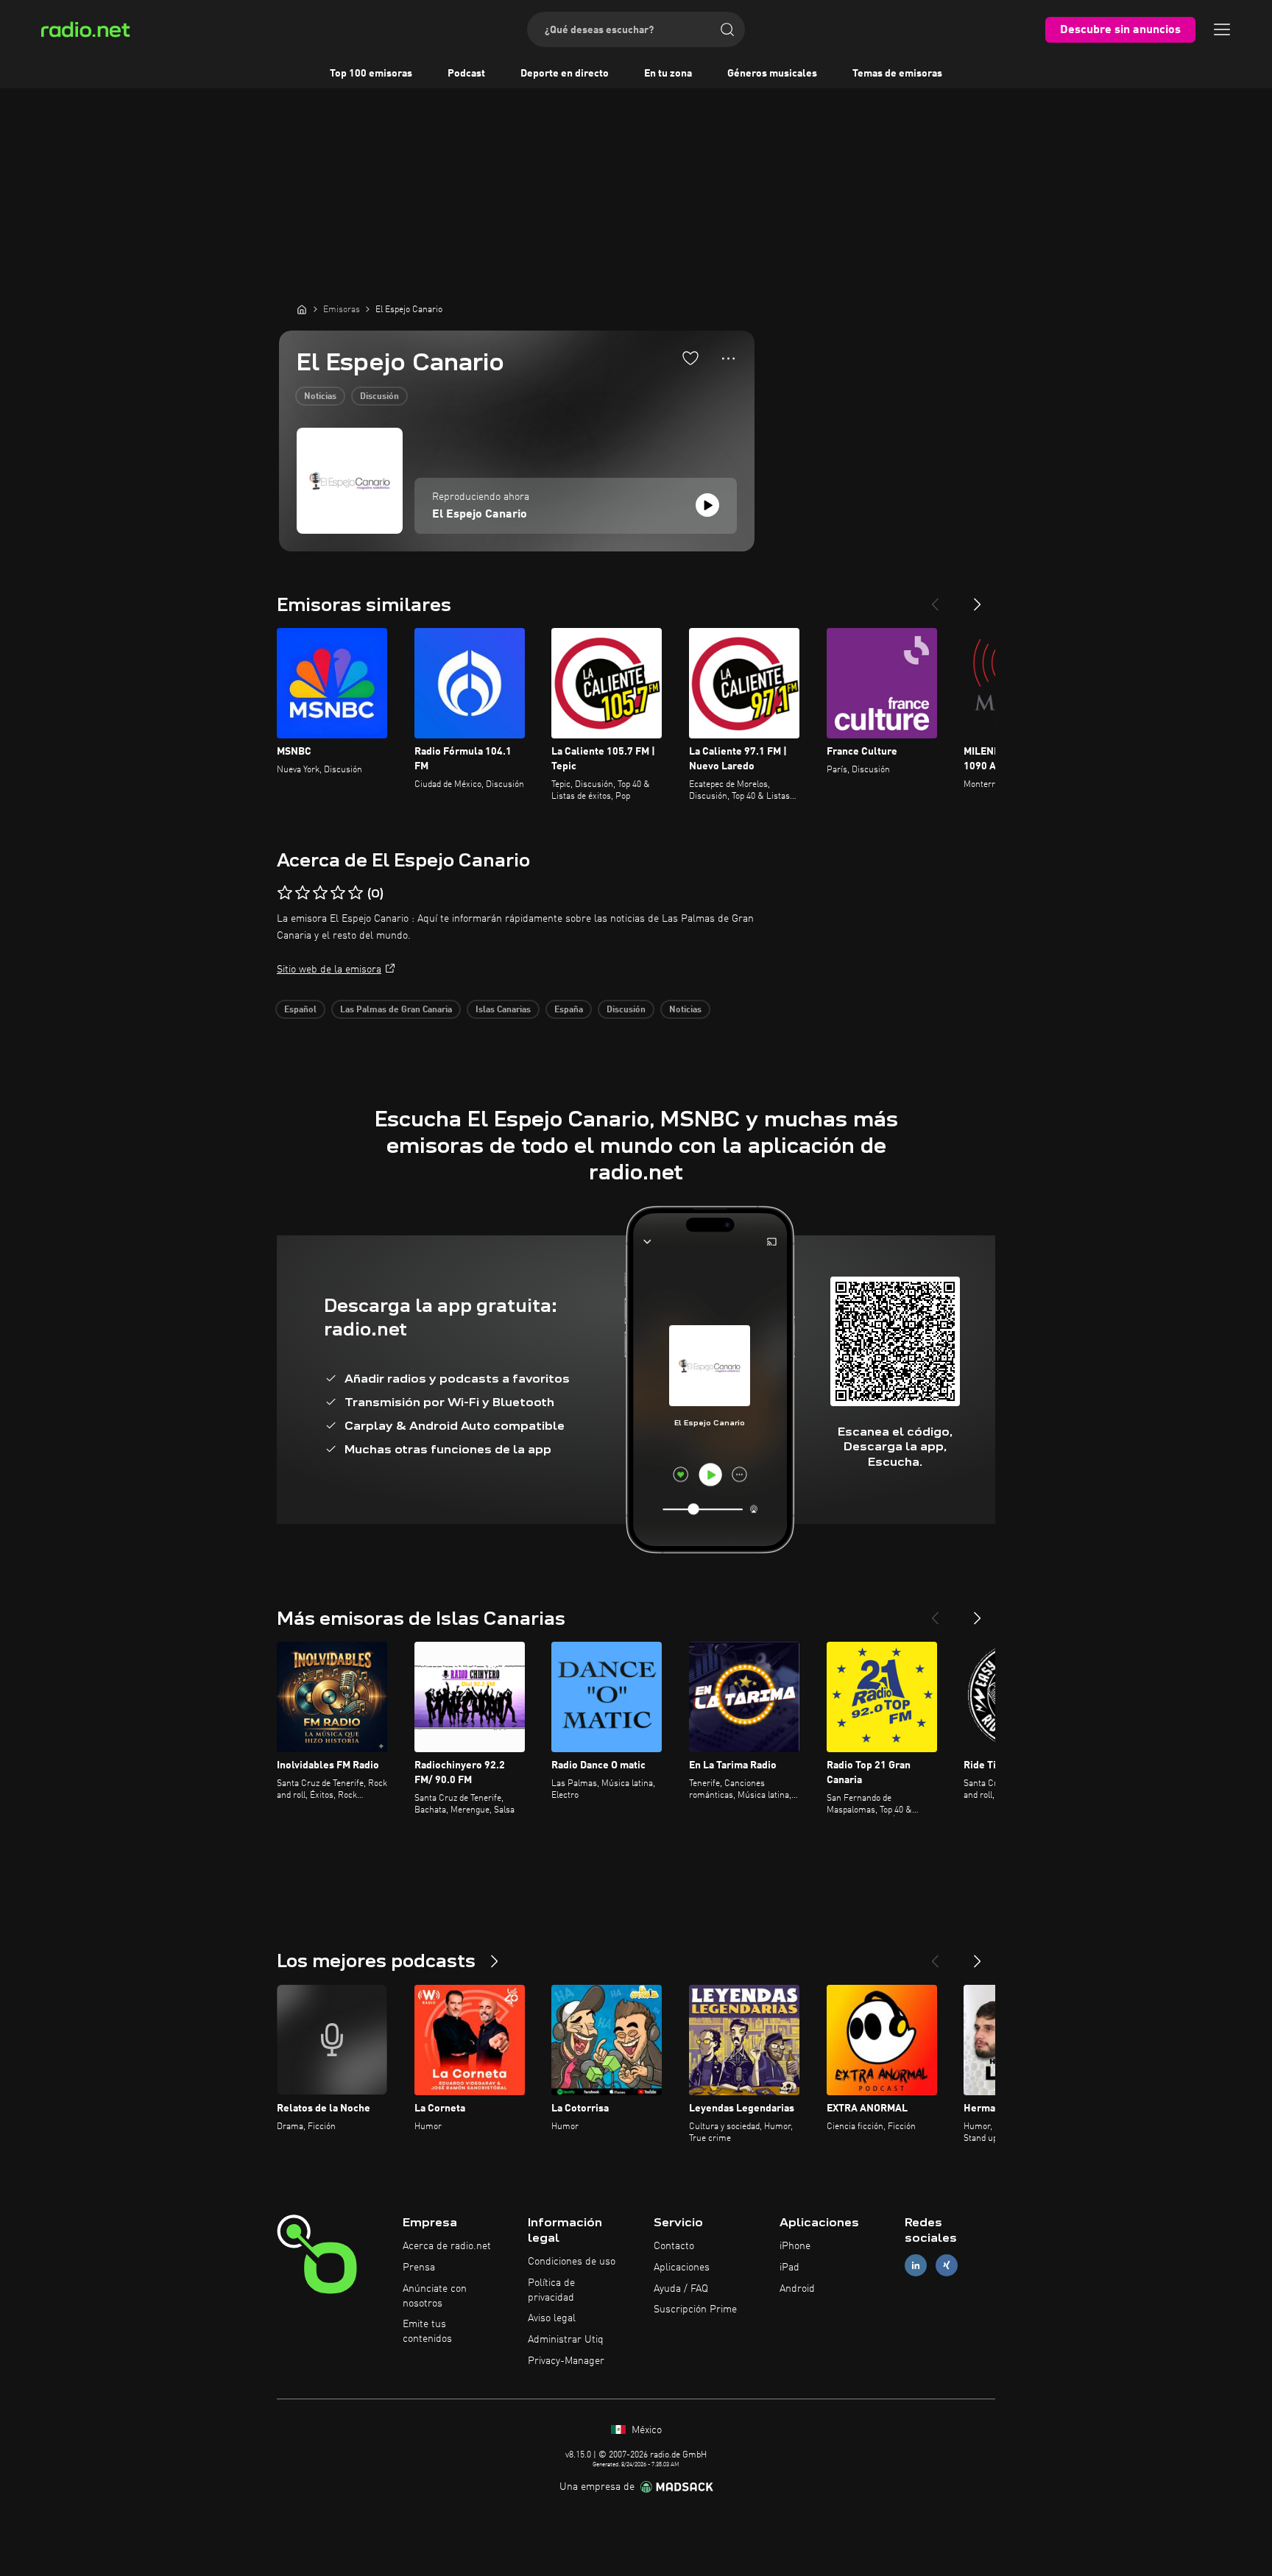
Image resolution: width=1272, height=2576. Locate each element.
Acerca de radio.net (447, 2246)
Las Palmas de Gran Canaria (396, 1010)
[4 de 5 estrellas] (338, 893)
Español (300, 1010)
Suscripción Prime (695, 2309)
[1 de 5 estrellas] (285, 893)
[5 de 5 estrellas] (356, 893)
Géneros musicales (772, 74)
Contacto (674, 2246)
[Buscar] (727, 29)
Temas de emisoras (897, 74)
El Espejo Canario (480, 515)
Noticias (320, 397)
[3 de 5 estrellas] (320, 893)
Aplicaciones (682, 2268)
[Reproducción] (707, 505)
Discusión (379, 397)
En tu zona (668, 74)
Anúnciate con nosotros (435, 2296)
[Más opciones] (728, 359)
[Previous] (935, 599)
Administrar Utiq (566, 2340)
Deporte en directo (565, 74)
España (569, 1010)
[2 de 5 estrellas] (303, 893)
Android (797, 2289)
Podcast (466, 74)
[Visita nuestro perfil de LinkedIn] (916, 2265)
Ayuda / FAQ (681, 2289)
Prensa (419, 2268)
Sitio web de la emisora (329, 970)
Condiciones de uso (572, 2262)
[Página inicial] (302, 309)
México (645, 2430)
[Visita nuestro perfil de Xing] (947, 2265)
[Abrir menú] (1222, 29)
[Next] (978, 599)
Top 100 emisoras (371, 74)
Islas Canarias (503, 1010)
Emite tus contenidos (427, 2332)
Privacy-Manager (566, 2361)
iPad (789, 2268)
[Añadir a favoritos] (690, 358)
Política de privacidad (551, 2290)
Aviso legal (552, 2318)
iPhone (795, 2246)
